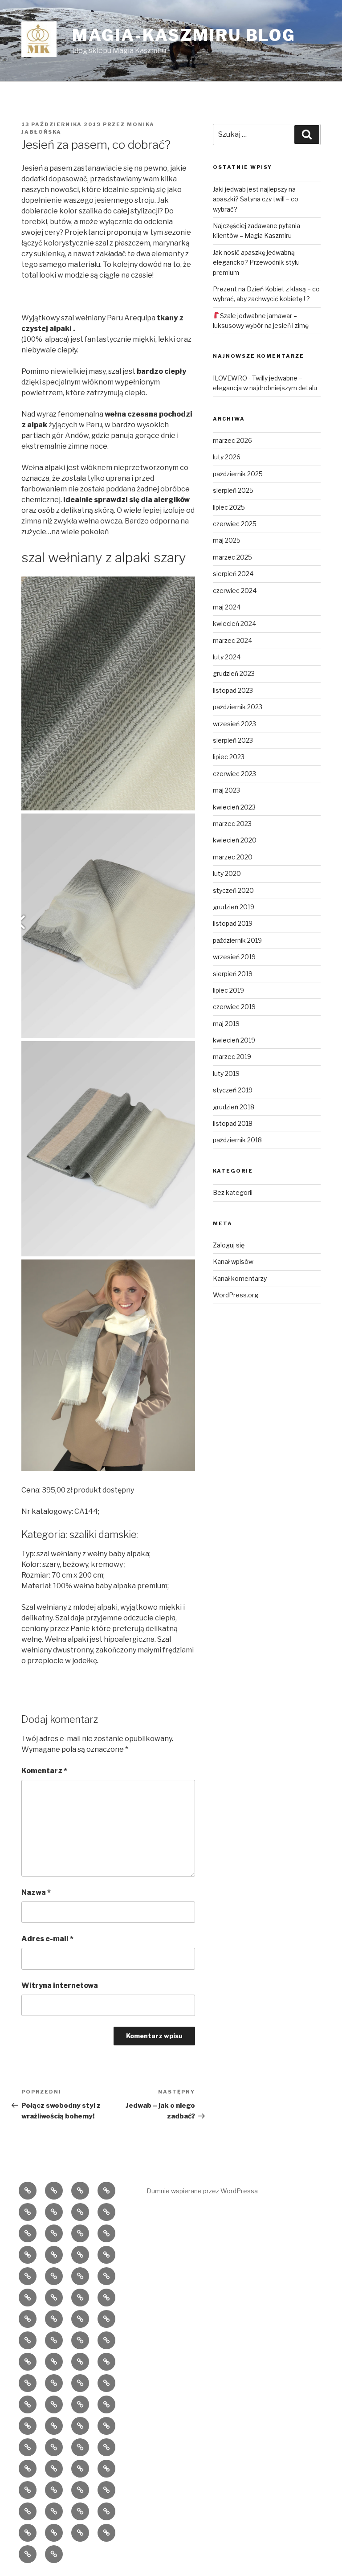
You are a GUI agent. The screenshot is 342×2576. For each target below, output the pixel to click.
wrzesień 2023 (234, 724)
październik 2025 (238, 474)
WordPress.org (236, 1295)
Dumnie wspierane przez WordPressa (202, 2191)
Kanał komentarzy (240, 1278)
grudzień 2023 (234, 673)
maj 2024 (227, 607)
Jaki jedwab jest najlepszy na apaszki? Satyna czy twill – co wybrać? (256, 199)
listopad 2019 (233, 923)
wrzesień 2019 (234, 957)
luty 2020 (227, 873)
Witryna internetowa (60, 1985)
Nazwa (36, 1892)
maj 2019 (226, 1024)
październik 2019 (237, 940)
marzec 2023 (232, 824)
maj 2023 (226, 790)
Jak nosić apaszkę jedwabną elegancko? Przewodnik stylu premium (256, 262)
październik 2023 (238, 707)
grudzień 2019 (234, 907)
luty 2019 (226, 1073)
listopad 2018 (233, 1123)
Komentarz (44, 1771)
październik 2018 (237, 1140)
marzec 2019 (232, 1057)
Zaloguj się (229, 1245)
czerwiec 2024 (235, 591)
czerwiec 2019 (234, 1007)
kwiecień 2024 (234, 624)
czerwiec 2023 (234, 774)
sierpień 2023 (233, 740)
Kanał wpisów (233, 1261)
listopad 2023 (233, 690)
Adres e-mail (47, 1939)
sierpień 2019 (233, 974)
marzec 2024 (232, 640)
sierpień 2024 (233, 574)
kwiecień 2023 (234, 807)
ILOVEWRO (230, 378)
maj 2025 (227, 540)
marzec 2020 (233, 857)
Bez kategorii (233, 1192)
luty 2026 (227, 457)
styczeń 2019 (233, 1090)
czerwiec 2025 (235, 524)
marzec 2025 (232, 557)
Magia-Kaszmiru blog (184, 35)
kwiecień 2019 (234, 1040)
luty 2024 (227, 657)
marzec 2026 (232, 440)
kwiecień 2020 (235, 840)
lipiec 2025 (229, 507)
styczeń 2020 (233, 890)
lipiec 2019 (228, 990)
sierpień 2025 (233, 490)
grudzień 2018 (234, 1107)
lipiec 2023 (229, 757)
